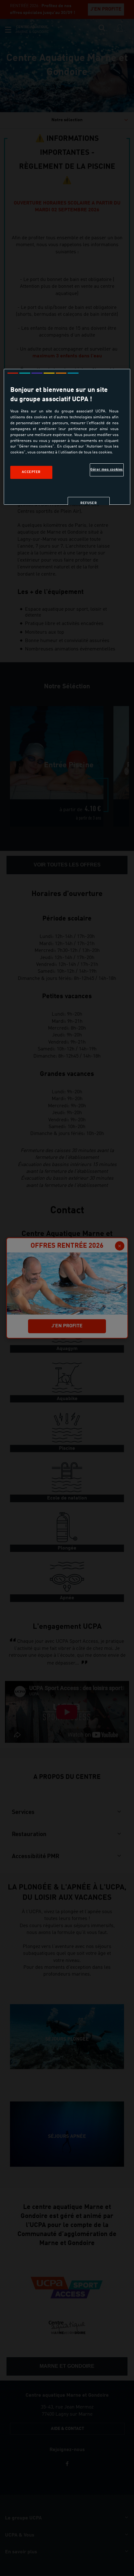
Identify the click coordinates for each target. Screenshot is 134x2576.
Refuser (89, 503)
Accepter (31, 472)
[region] (67, 437)
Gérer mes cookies (107, 470)
